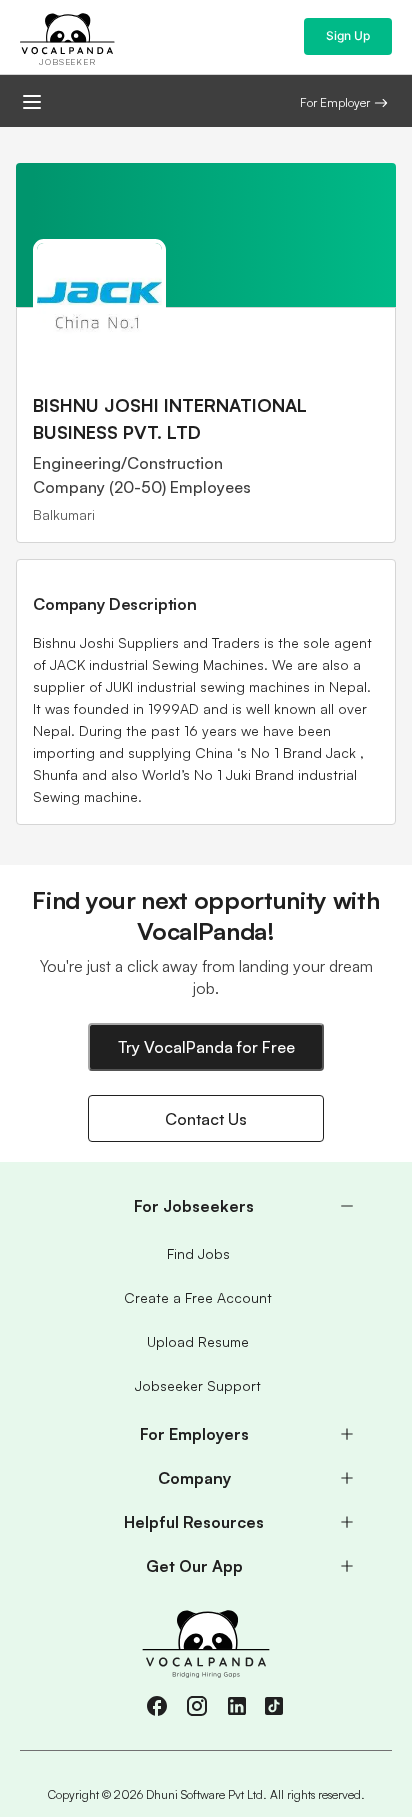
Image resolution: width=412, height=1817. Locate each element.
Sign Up (348, 35)
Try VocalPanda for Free (206, 1047)
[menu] (206, 1386)
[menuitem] (206, 1206)
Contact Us (206, 1119)
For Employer (335, 102)
